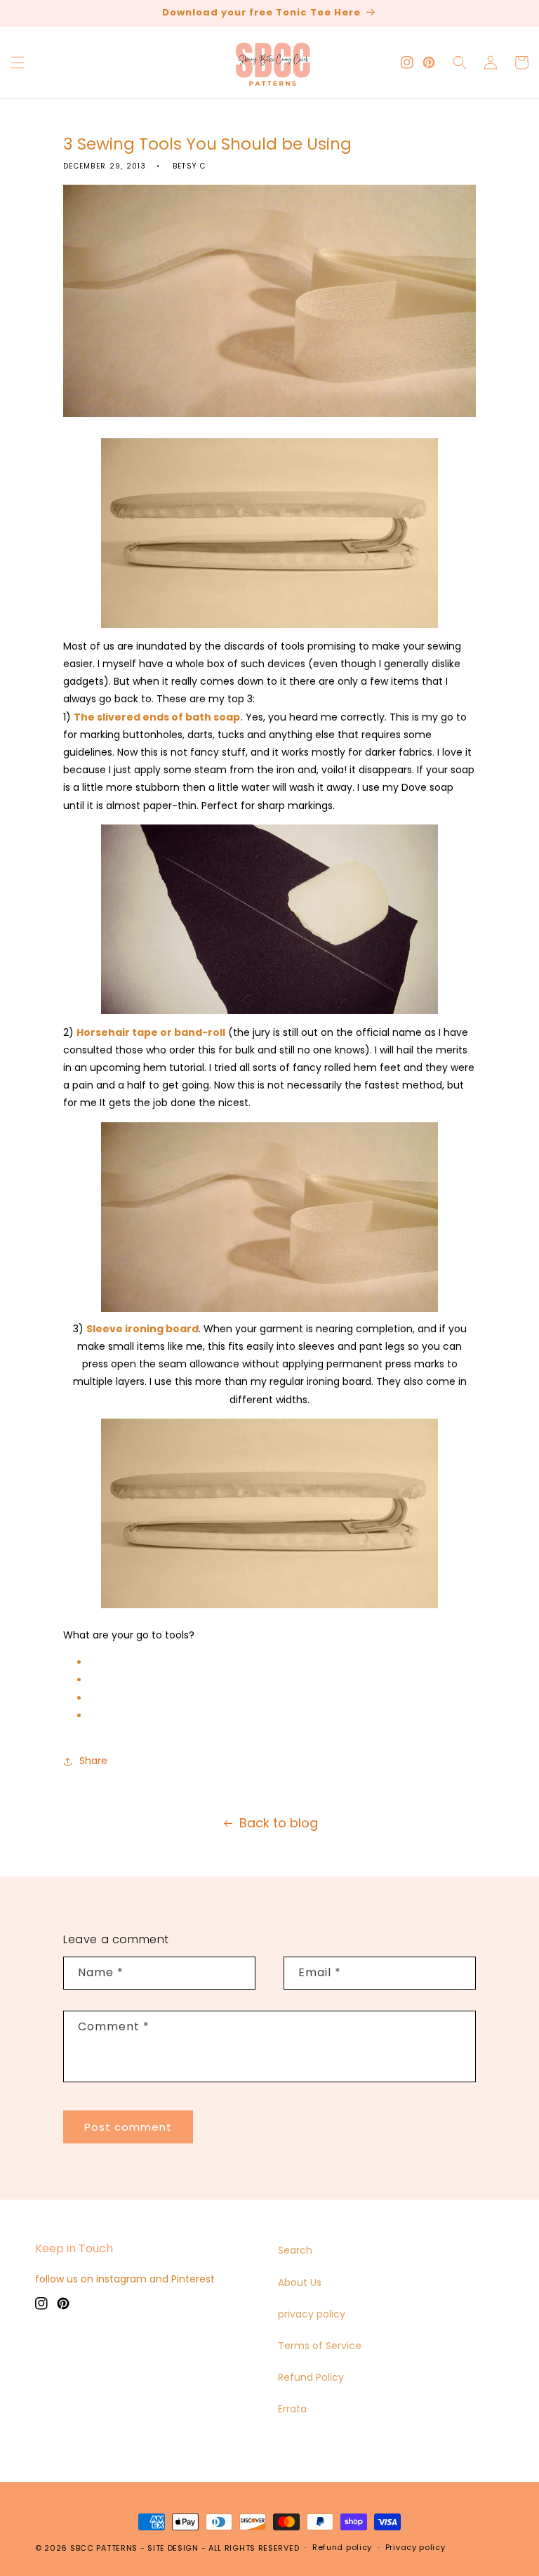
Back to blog (279, 1823)
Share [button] (93, 1761)
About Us (300, 2282)
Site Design (173, 2548)
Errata (292, 2409)
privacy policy (312, 2314)
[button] (18, 63)
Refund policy (342, 2547)
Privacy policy (415, 2547)
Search (295, 2250)
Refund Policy (311, 2377)
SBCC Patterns (104, 2548)
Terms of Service (320, 2346)
